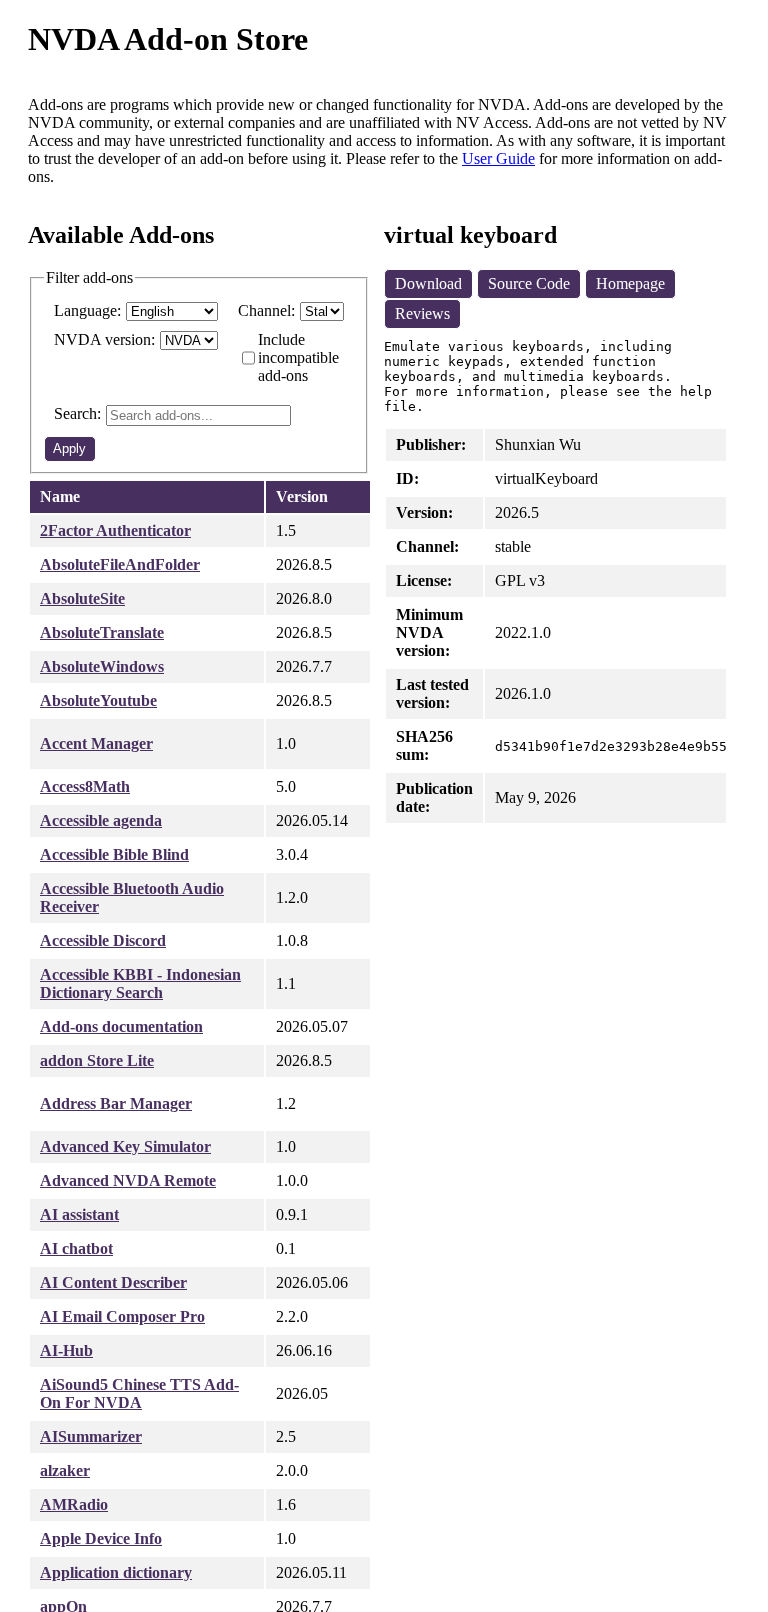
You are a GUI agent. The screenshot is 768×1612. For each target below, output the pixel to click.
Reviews (422, 313)
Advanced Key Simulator (125, 1146)
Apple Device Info (101, 1538)
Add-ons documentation (121, 1026)
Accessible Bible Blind (114, 854)
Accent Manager (96, 743)
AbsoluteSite (82, 598)
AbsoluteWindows (102, 666)
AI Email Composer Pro (122, 1316)
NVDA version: (104, 339)
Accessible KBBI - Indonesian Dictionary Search (140, 983)
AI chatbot (76, 1248)
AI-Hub (66, 1350)
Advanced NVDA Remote (128, 1180)
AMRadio (74, 1504)
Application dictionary (116, 1572)
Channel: (266, 310)
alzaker (65, 1470)
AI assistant (79, 1214)
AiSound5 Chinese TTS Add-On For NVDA (139, 1393)
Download (428, 283)
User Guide (498, 158)
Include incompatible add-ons (298, 357)
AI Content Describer (113, 1282)
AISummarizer (91, 1436)
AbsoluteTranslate (102, 632)
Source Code (529, 283)
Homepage (630, 283)
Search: (77, 413)
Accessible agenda (101, 820)
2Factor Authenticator (115, 530)
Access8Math (85, 786)
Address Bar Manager (116, 1103)
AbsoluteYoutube (98, 700)
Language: (87, 310)
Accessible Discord (103, 940)
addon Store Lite (97, 1060)
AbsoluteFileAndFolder (120, 564)
